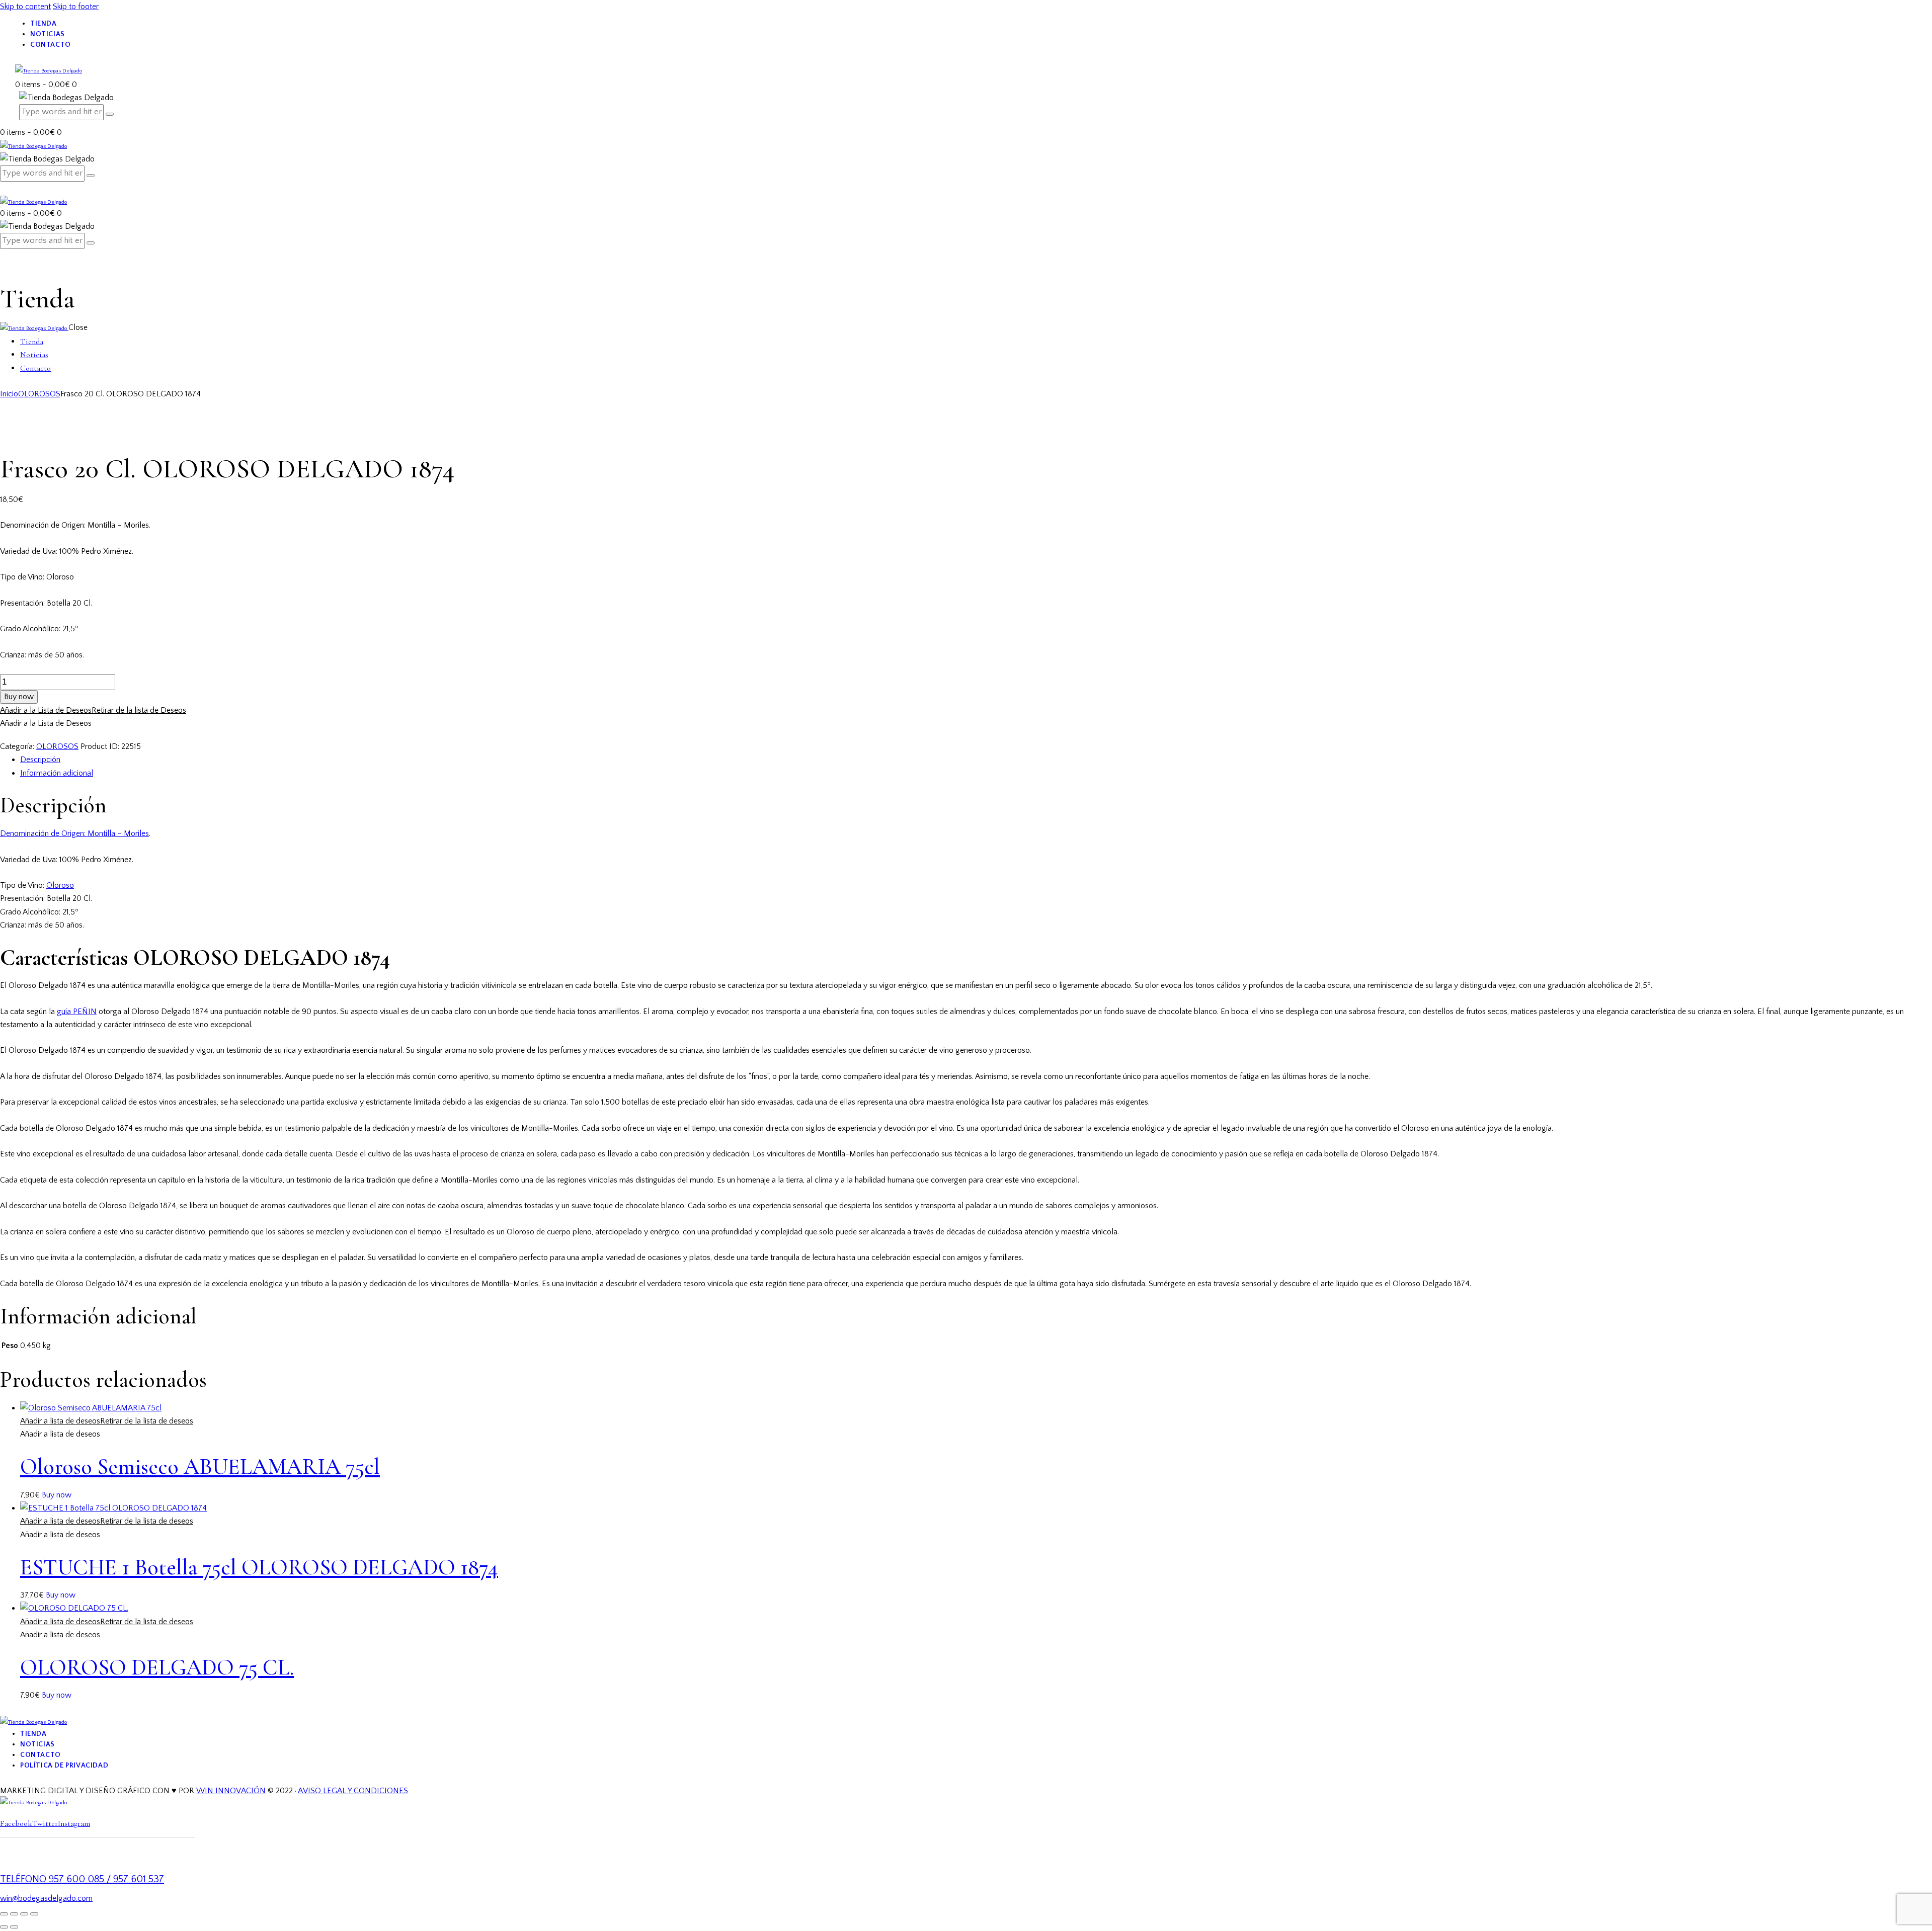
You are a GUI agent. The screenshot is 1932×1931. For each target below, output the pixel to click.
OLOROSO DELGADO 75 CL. (157, 1667)
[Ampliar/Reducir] (4, 1914)
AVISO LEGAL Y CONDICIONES (353, 1791)
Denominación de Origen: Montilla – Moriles (74, 833)
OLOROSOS (39, 394)
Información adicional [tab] (57, 773)
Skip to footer (76, 7)
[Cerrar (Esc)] (34, 1914)
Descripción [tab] (40, 760)
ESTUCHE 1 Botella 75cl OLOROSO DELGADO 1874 (259, 1567)
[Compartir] (24, 1914)
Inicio (9, 394)
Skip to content (25, 7)
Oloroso (60, 885)
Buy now (19, 697)
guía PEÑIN (77, 1012)
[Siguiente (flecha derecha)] (14, 1927)
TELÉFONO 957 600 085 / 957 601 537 (82, 1879)
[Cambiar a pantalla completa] (14, 1914)
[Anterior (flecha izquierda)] (4, 1927)
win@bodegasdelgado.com (46, 1898)
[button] (93, 710)
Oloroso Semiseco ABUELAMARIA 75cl (200, 1467)
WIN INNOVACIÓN (231, 1791)
